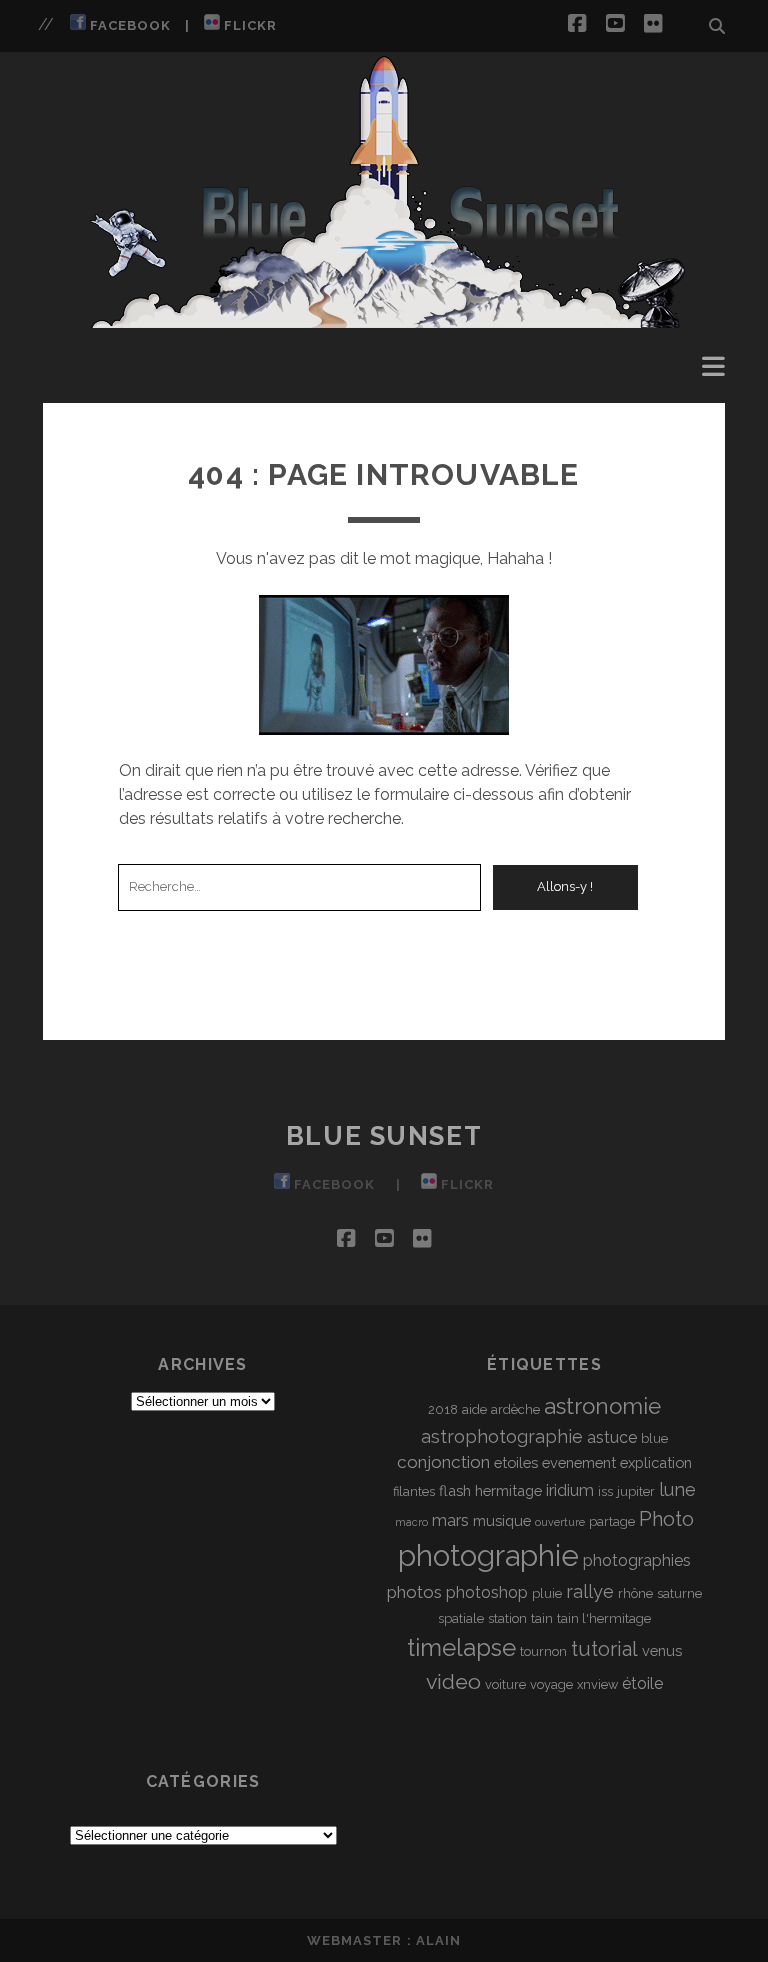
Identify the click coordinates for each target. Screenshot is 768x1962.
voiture (505, 1684)
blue (654, 1438)
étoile (642, 1683)
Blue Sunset (384, 1136)
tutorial (604, 1649)
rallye (590, 1591)
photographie (488, 1555)
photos (414, 1592)
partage (612, 1521)
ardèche (515, 1409)
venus (662, 1650)
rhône (635, 1593)
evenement (579, 1462)
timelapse (461, 1647)
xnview (597, 1684)
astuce (612, 1437)
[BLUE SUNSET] (384, 319)
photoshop (487, 1592)
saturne (679, 1593)
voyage (551, 1684)
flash (455, 1490)
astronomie (602, 1406)
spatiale (461, 1618)
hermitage (508, 1490)
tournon (543, 1651)
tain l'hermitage (604, 1618)
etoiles (516, 1462)
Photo (666, 1519)
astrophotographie (502, 1436)
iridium (570, 1490)
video (453, 1681)
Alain (438, 1940)
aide (474, 1409)
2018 (443, 1409)
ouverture (560, 1522)
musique (502, 1520)
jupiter (636, 1491)
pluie (547, 1593)
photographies (637, 1560)
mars (450, 1520)
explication (656, 1462)
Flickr (248, 25)
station (507, 1618)
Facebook (128, 25)
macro (411, 1522)
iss (605, 1491)
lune (677, 1489)
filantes (414, 1491)
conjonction (443, 1462)
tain (542, 1618)
